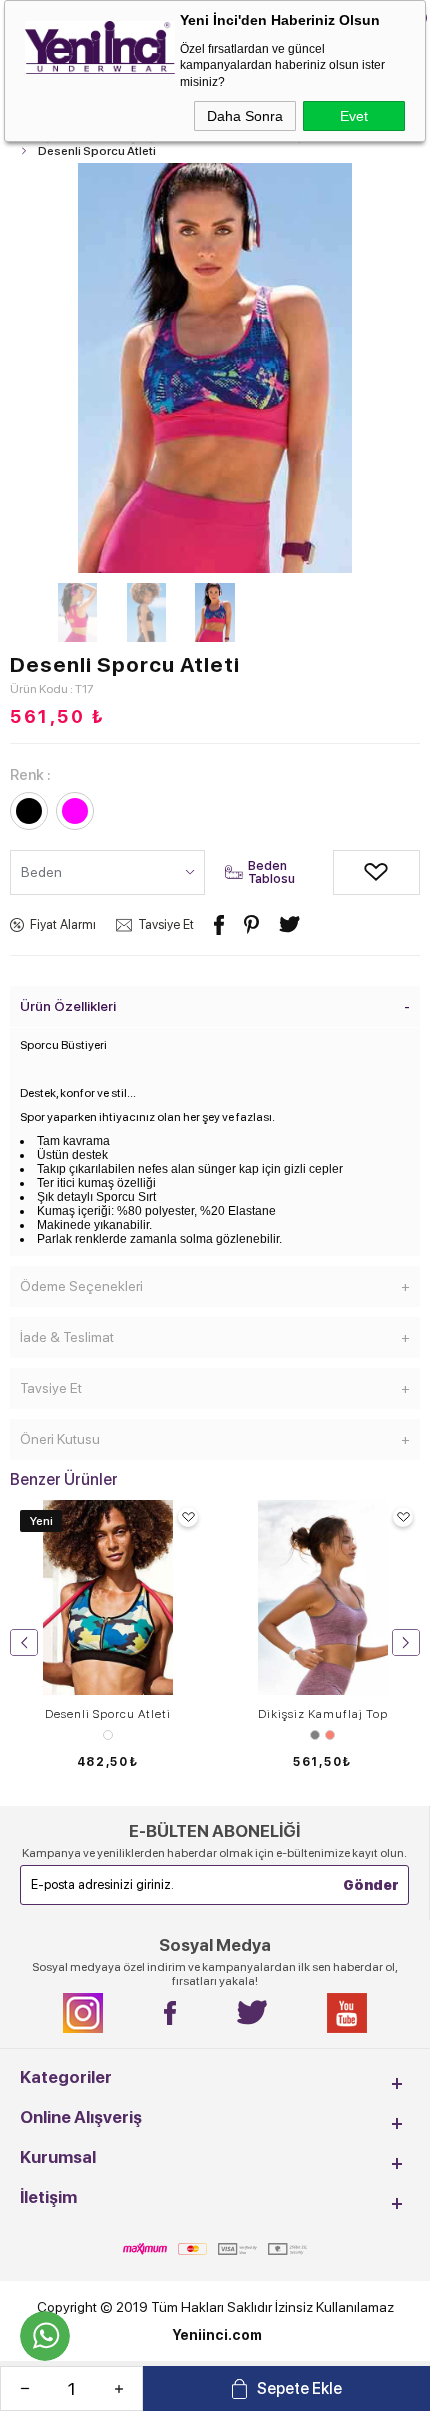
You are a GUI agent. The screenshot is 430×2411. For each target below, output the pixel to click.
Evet (354, 116)
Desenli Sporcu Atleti (108, 1714)
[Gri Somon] (322, 1735)
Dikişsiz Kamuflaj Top (323, 1714)
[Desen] (107, 1735)
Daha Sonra (245, 116)
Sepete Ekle (299, 2388)
